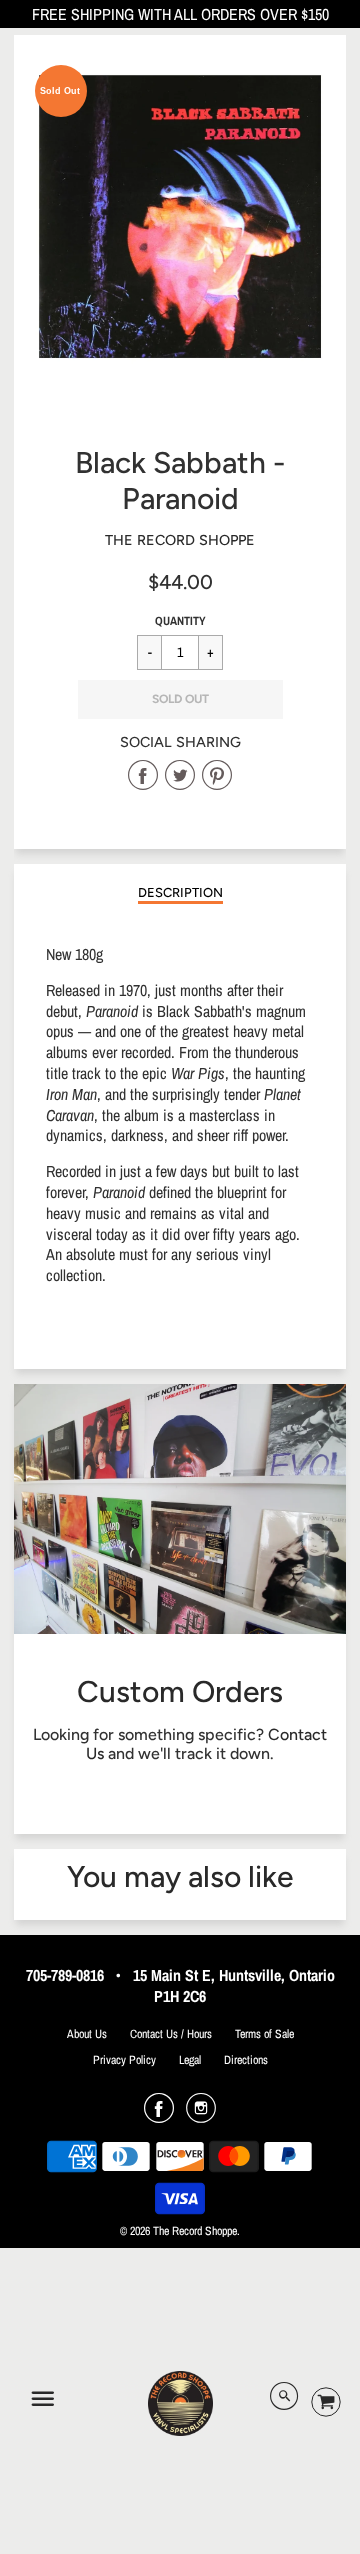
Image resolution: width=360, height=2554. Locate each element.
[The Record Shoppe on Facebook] (159, 2115)
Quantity (180, 621)
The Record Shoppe (180, 540)
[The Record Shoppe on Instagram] (201, 2115)
